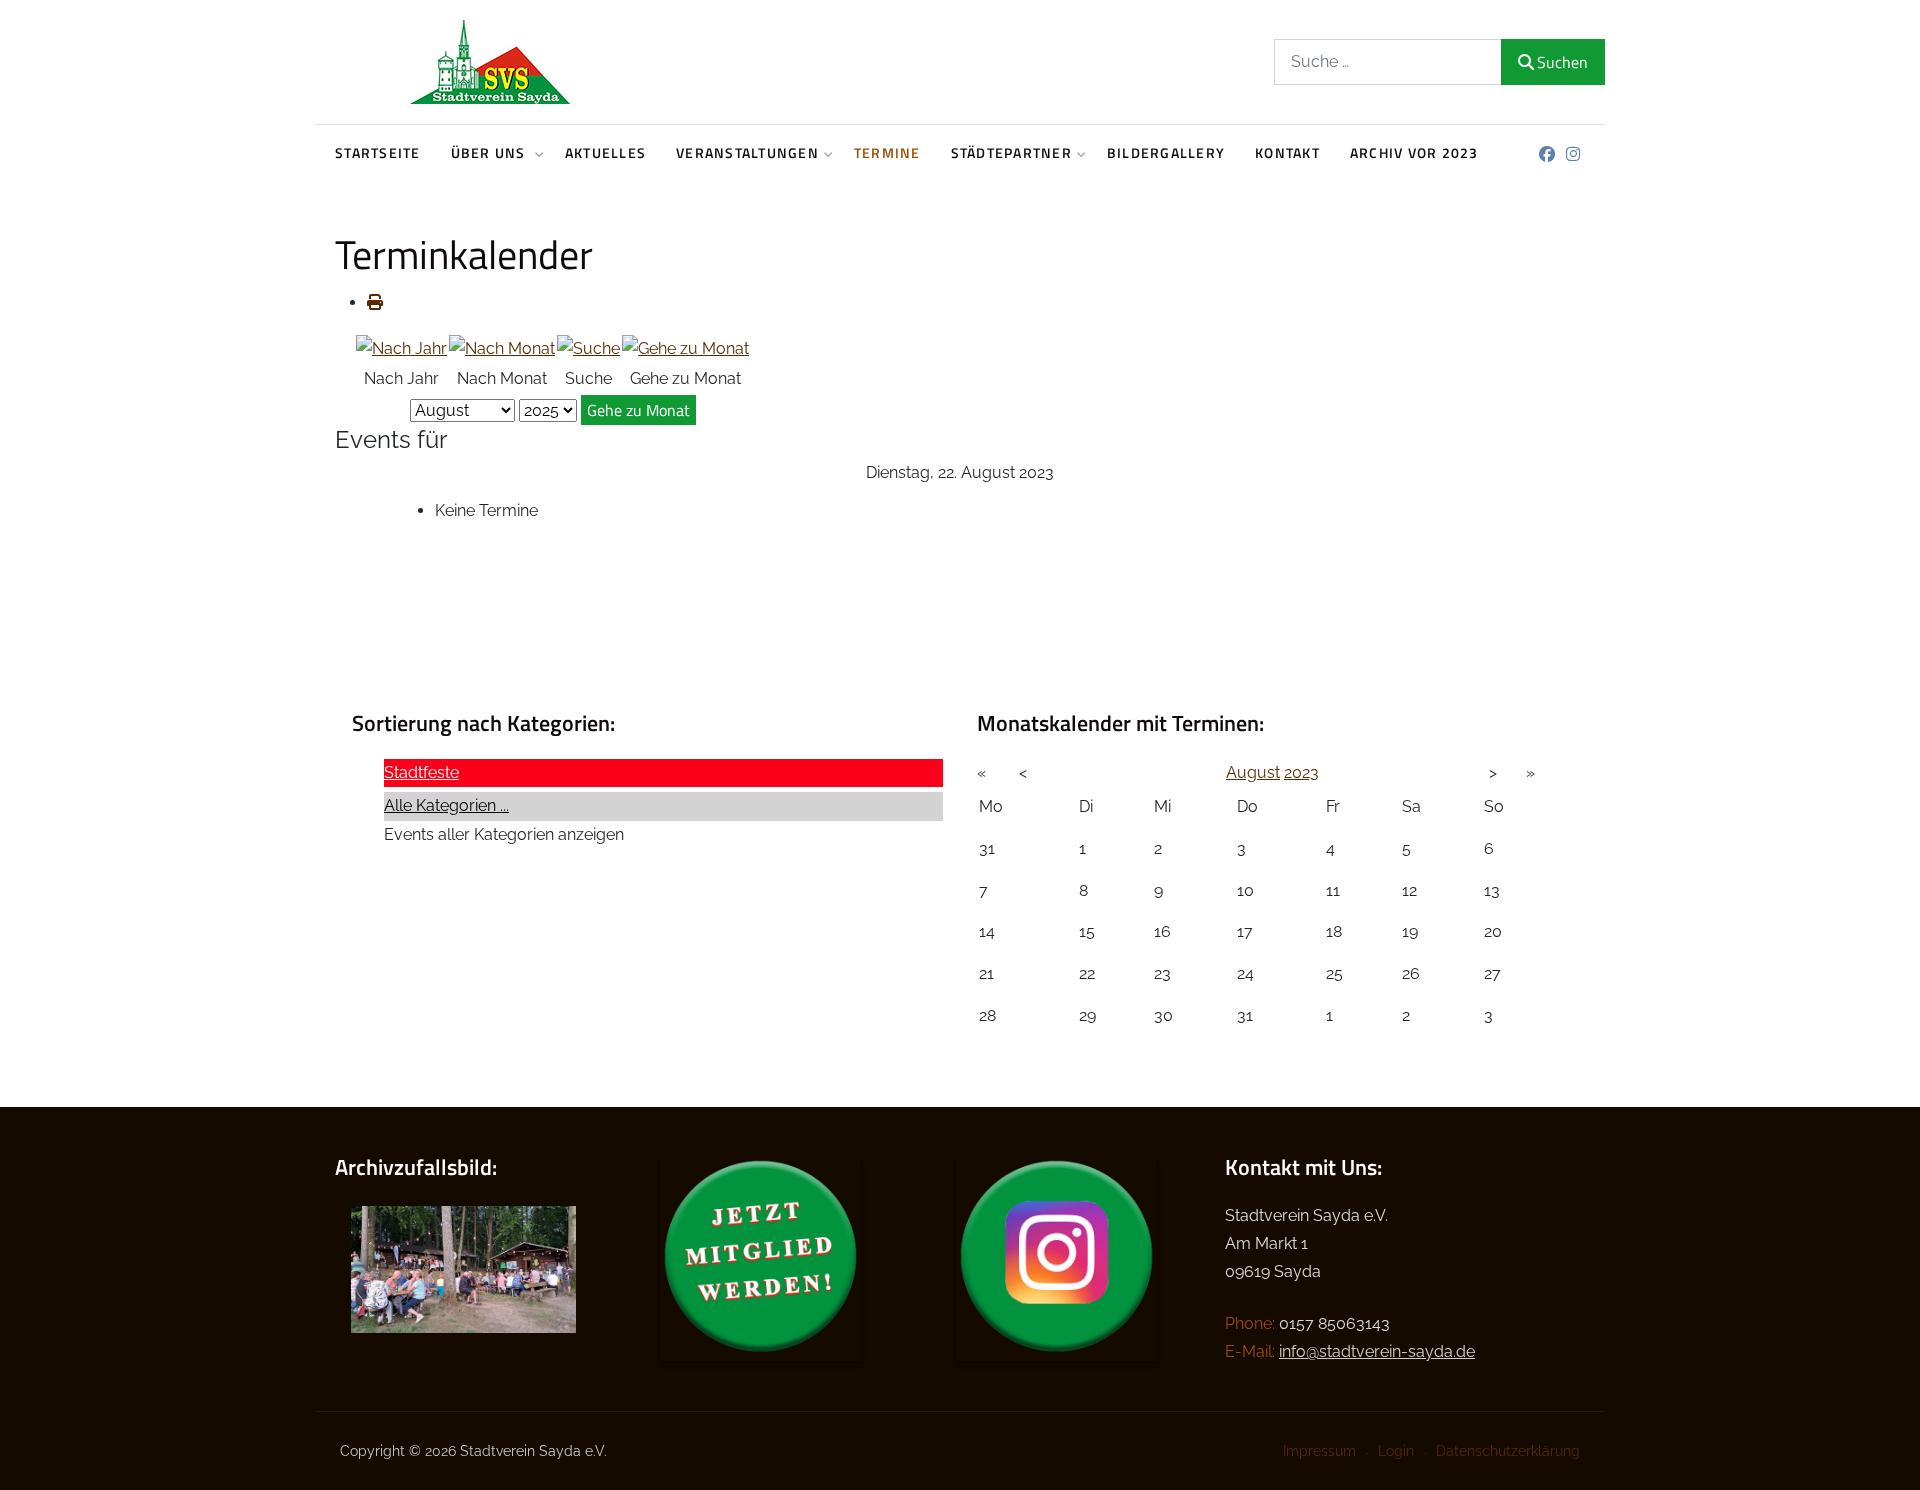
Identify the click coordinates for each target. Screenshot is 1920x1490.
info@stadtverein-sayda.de (1377, 1351)
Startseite (378, 153)
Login (1396, 1450)
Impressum (1319, 1450)
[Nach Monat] (502, 347)
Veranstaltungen (747, 153)
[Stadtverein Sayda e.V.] (490, 62)
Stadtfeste (421, 772)
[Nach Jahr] (401, 347)
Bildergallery (1166, 153)
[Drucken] (375, 302)
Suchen (1562, 62)
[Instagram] (1572, 154)
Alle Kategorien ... (446, 805)
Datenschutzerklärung (1508, 1450)
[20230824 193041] (463, 1268)
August (1253, 772)
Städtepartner (1011, 153)
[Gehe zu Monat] (685, 347)
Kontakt (1287, 153)
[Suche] (588, 347)
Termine (887, 153)
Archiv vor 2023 (1414, 153)
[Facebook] (1546, 154)
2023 (1301, 772)
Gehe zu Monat (638, 410)
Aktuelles (605, 153)
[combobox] (1388, 61)
